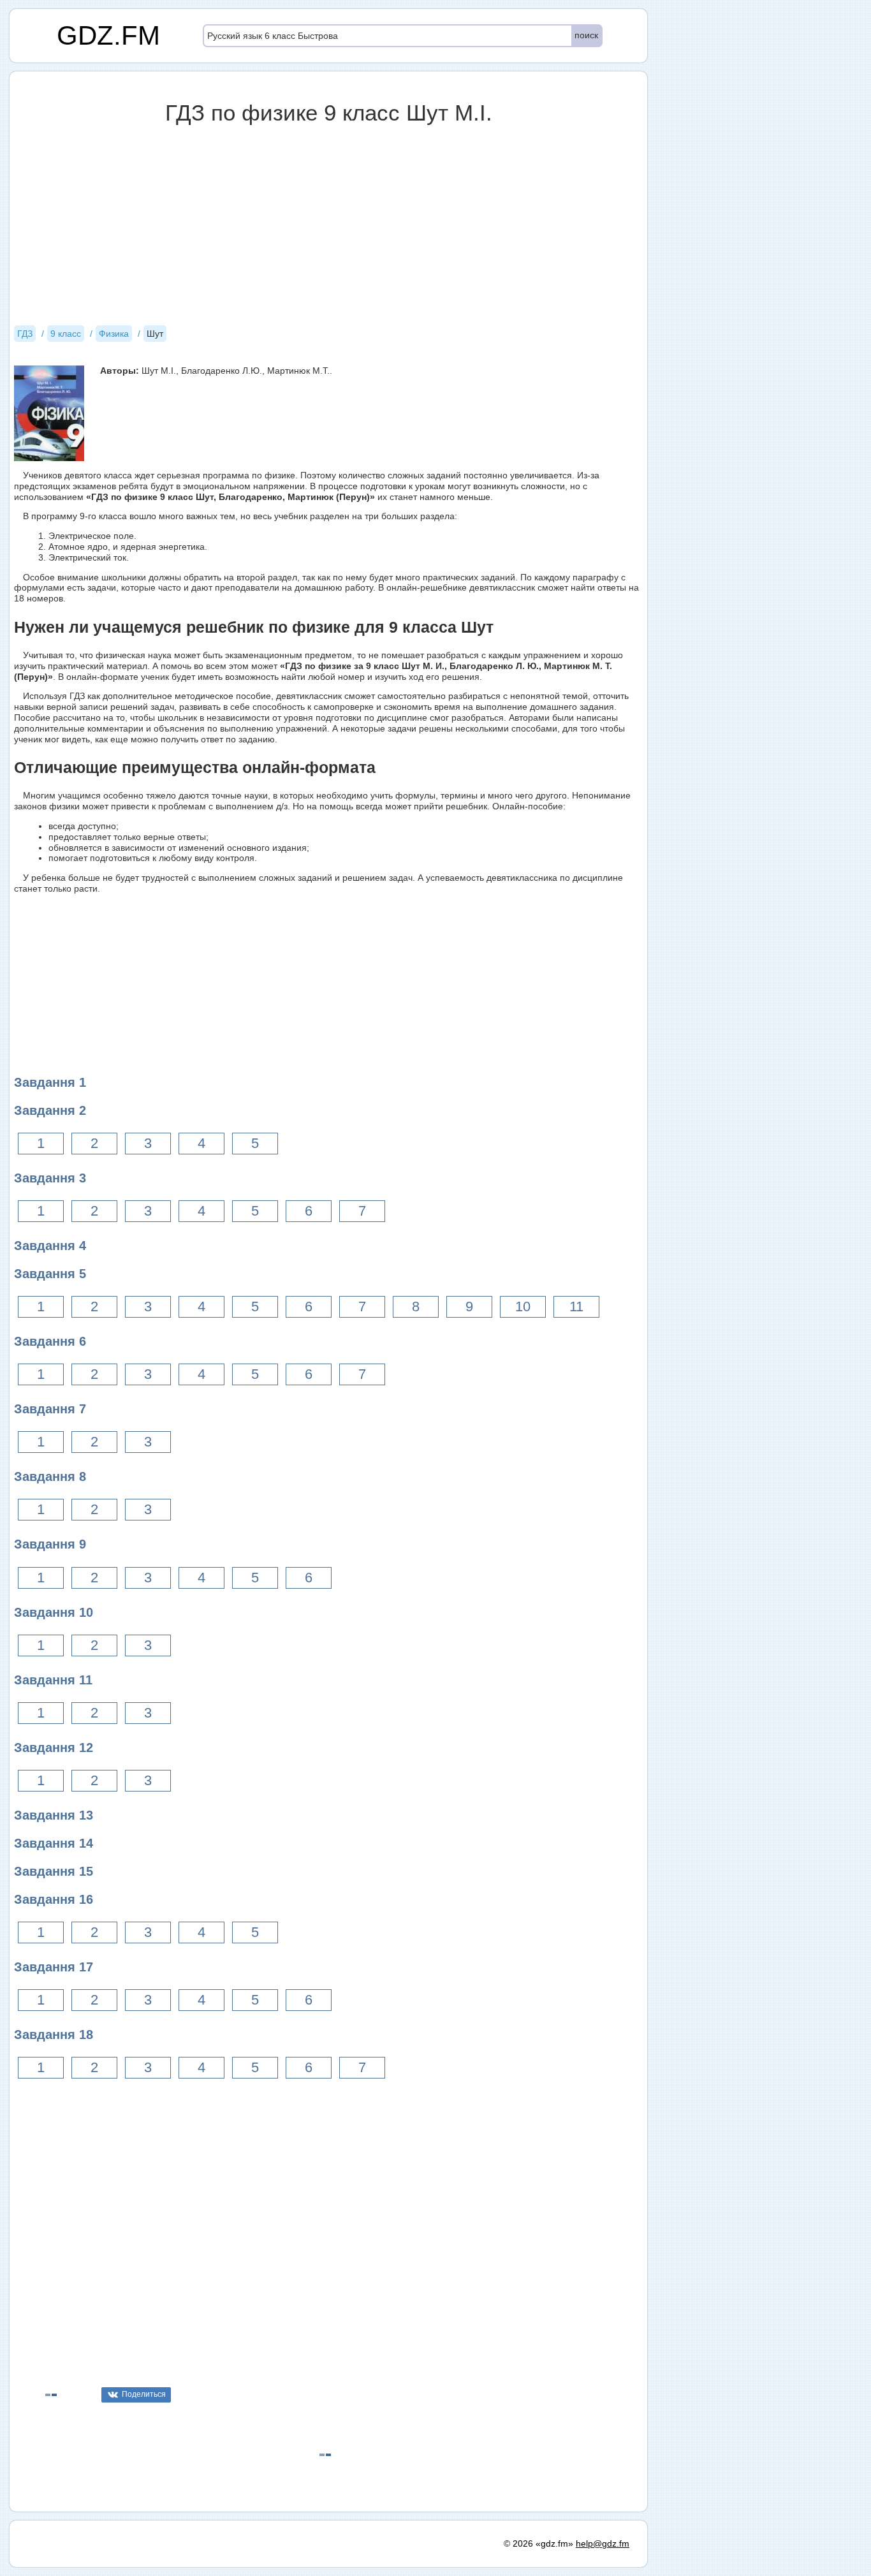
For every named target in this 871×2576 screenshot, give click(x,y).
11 (576, 1306)
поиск (586, 35)
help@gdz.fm (603, 2543)
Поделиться (144, 2394)
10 (523, 1306)
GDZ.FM (108, 35)
